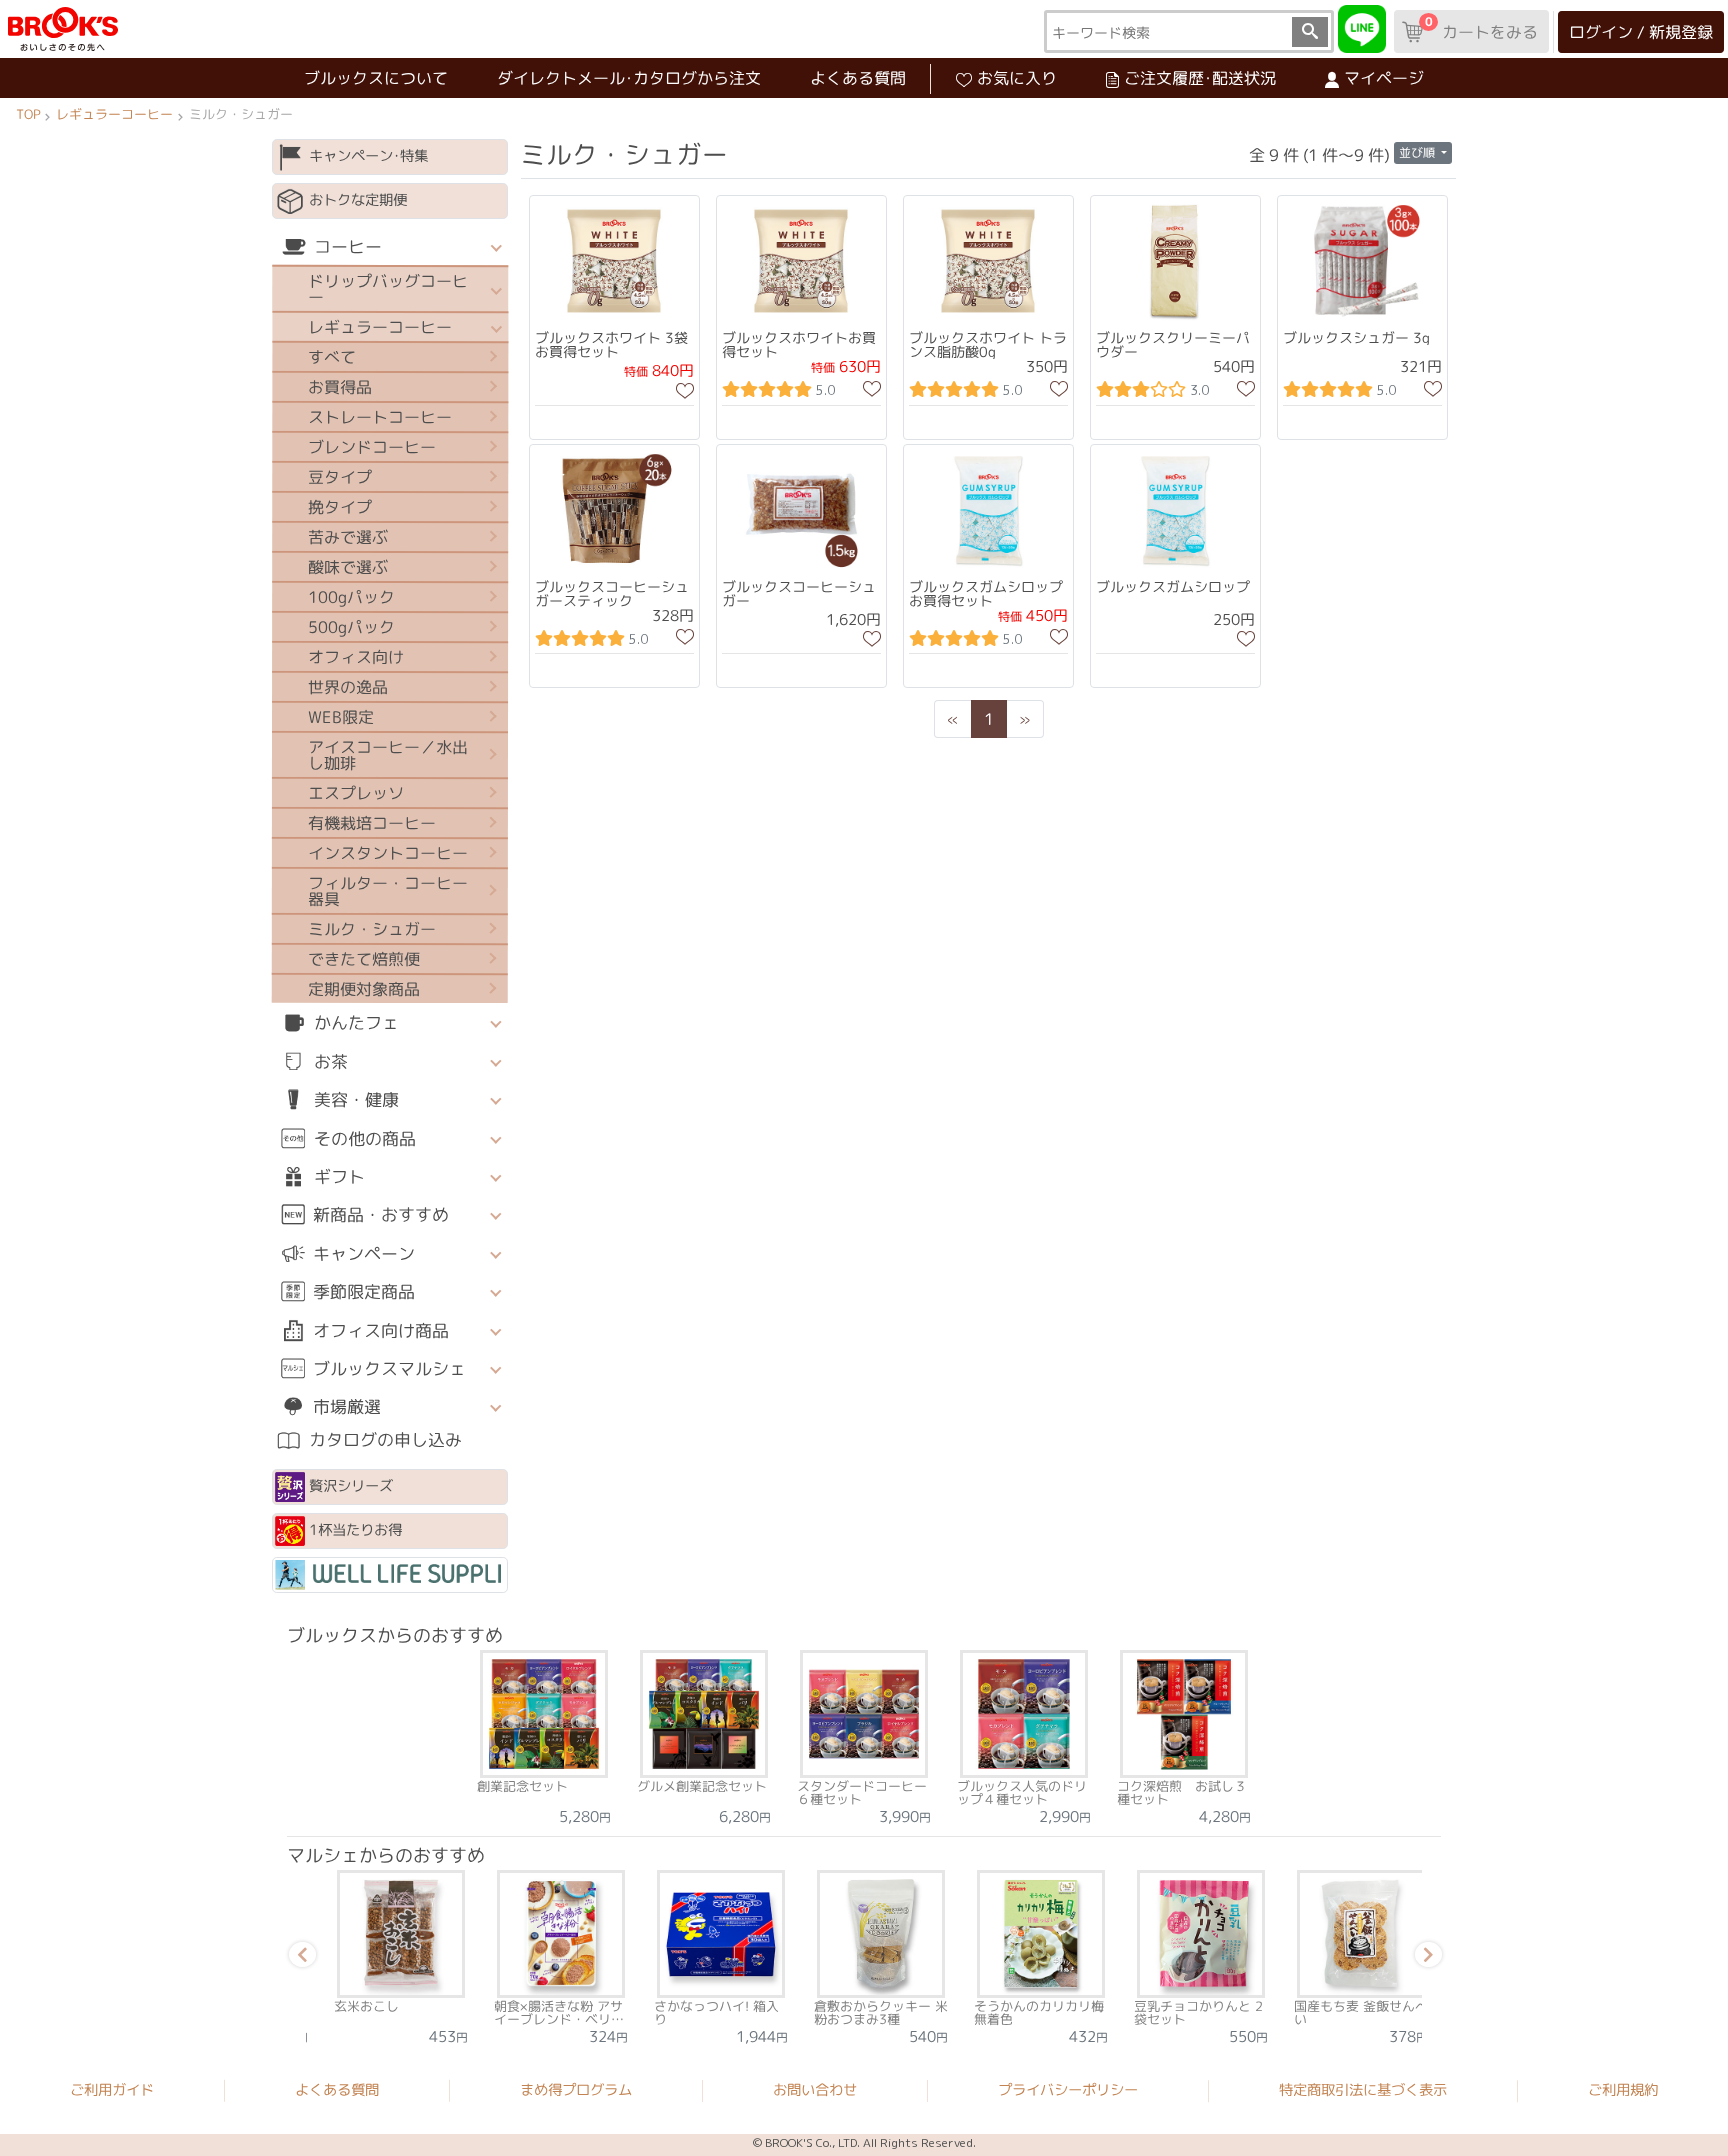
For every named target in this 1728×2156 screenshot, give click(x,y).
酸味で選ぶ (348, 567)
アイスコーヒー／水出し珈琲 (388, 755)
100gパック (351, 597)
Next (1425, 1958)
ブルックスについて (376, 78)
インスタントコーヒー (388, 853)
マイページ (1384, 78)
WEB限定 (341, 717)
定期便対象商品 (364, 989)
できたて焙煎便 (364, 959)
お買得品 (340, 387)
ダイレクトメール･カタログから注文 (629, 78)
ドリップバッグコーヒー (388, 289)
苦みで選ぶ (348, 537)
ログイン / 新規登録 (1641, 32)
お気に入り (1017, 78)
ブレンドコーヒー (372, 447)
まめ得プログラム (576, 2090)
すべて (332, 357)
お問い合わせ (815, 2090)
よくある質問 (858, 78)
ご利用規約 (1623, 2091)
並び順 (1418, 152)
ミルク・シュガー (372, 929)
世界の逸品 (348, 687)
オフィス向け (356, 657)
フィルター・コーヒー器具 (388, 891)
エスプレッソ (356, 793)
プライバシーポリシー (1068, 2090)
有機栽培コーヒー (372, 823)
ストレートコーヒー (380, 417)
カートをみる (1481, 28)
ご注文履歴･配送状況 (1200, 78)
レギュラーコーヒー (114, 114)
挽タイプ (340, 507)
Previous (299, 1958)
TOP (28, 114)
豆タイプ (340, 477)
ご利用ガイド (112, 2090)
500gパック (351, 627)
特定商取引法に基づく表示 (1363, 2090)
